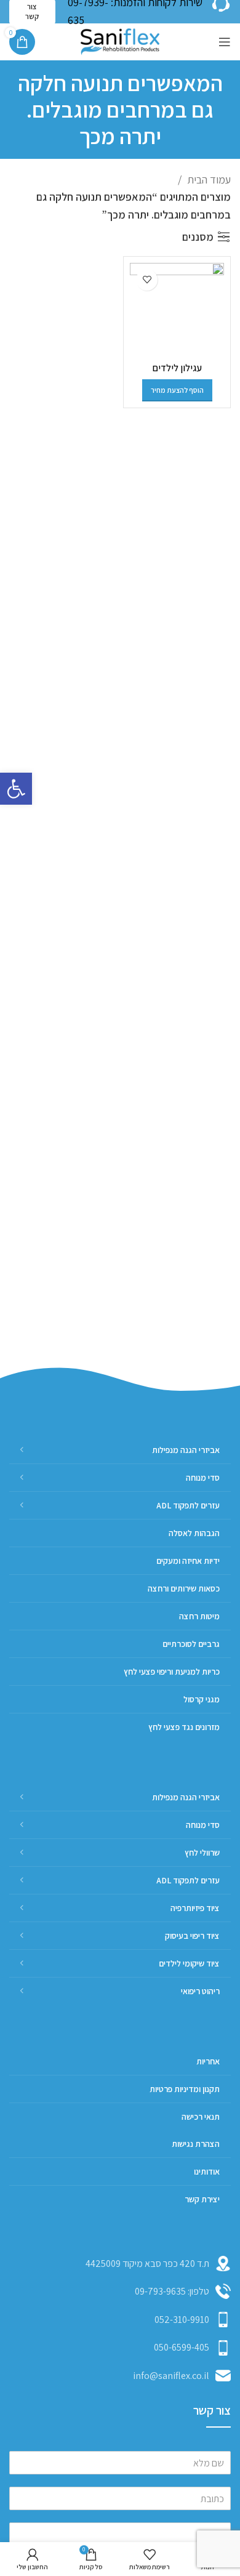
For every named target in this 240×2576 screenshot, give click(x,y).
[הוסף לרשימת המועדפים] (147, 280)
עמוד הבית (208, 179)
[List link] (120, 2292)
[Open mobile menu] (225, 42)
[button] (16, 789)
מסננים (198, 237)
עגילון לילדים (177, 368)
